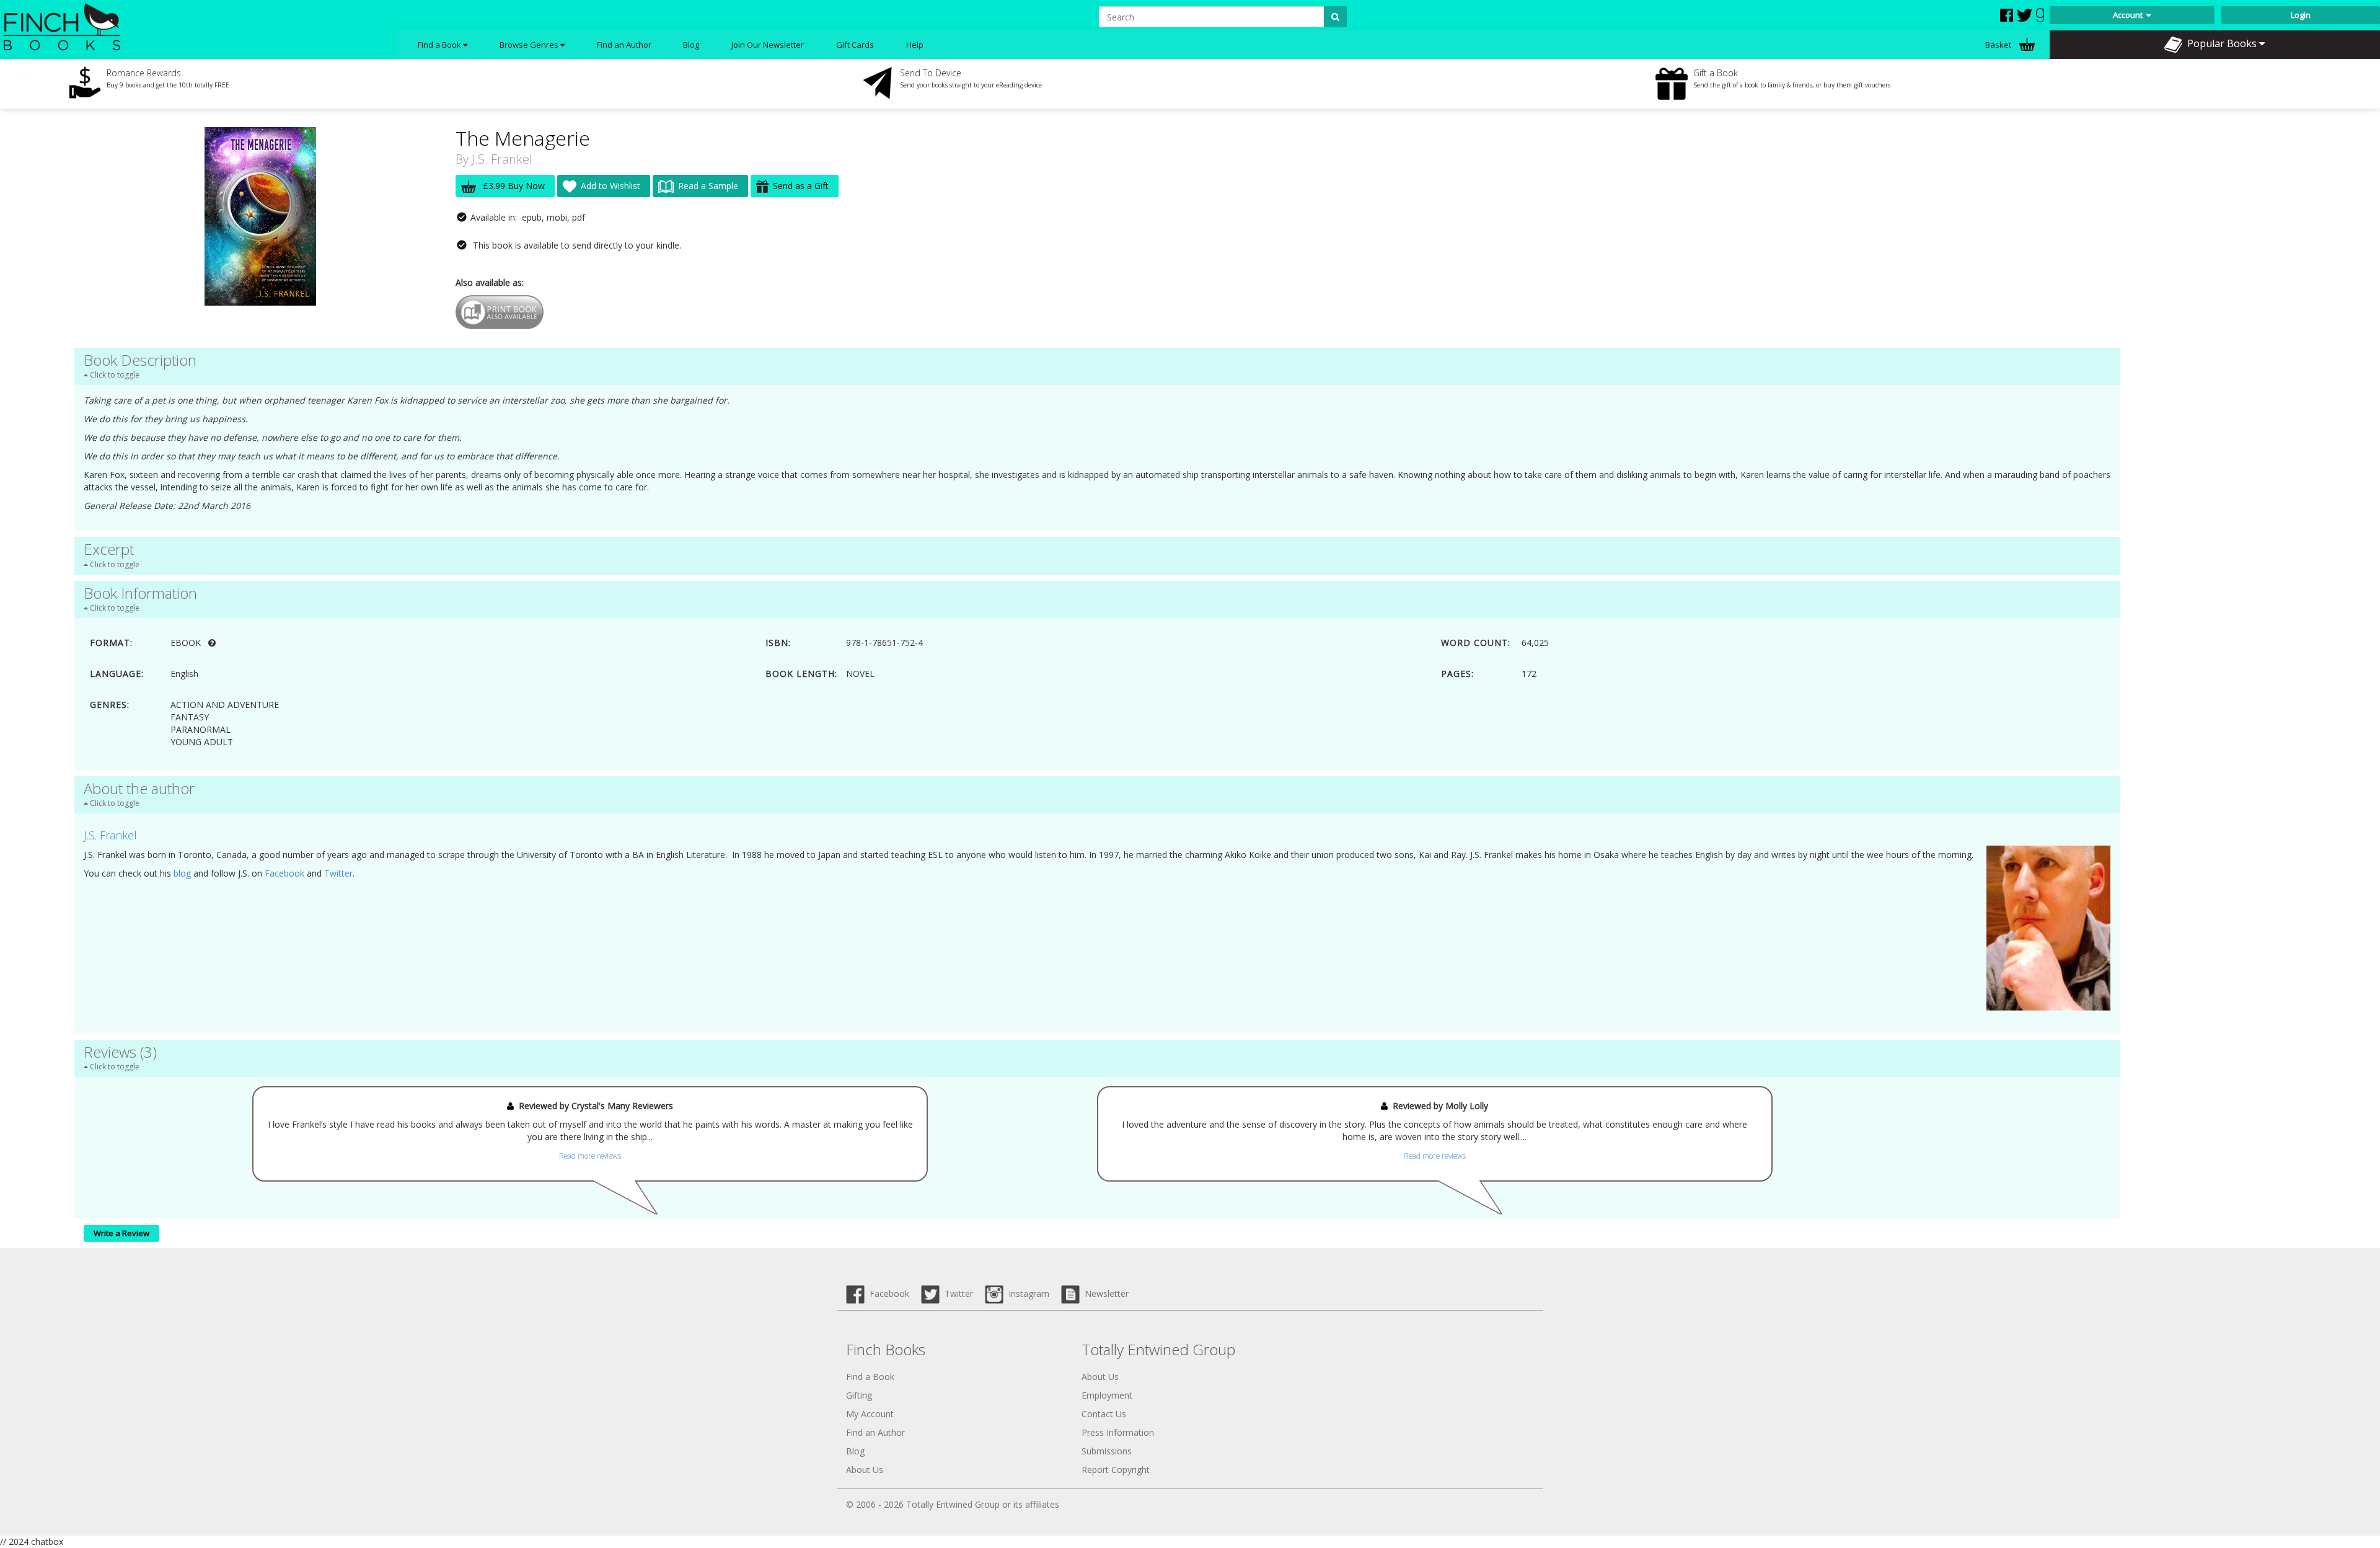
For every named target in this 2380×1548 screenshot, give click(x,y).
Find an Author (624, 45)
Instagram (1026, 1294)
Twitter (338, 873)
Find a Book (870, 1377)
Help (915, 45)
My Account (870, 1414)
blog (182, 873)
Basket (1999, 45)
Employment (1107, 1395)
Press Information (1118, 1432)
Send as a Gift (801, 186)
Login (2301, 15)
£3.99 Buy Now (513, 186)
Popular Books (2221, 43)
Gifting (859, 1395)
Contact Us (1104, 1414)
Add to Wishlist (610, 186)
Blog (691, 45)
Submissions (1107, 1451)
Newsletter (1104, 1294)
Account (2130, 15)
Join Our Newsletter (768, 45)
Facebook (284, 873)
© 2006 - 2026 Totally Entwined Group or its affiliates (953, 1504)
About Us (865, 1470)
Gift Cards (855, 45)
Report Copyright (1116, 1470)
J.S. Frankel (502, 159)
